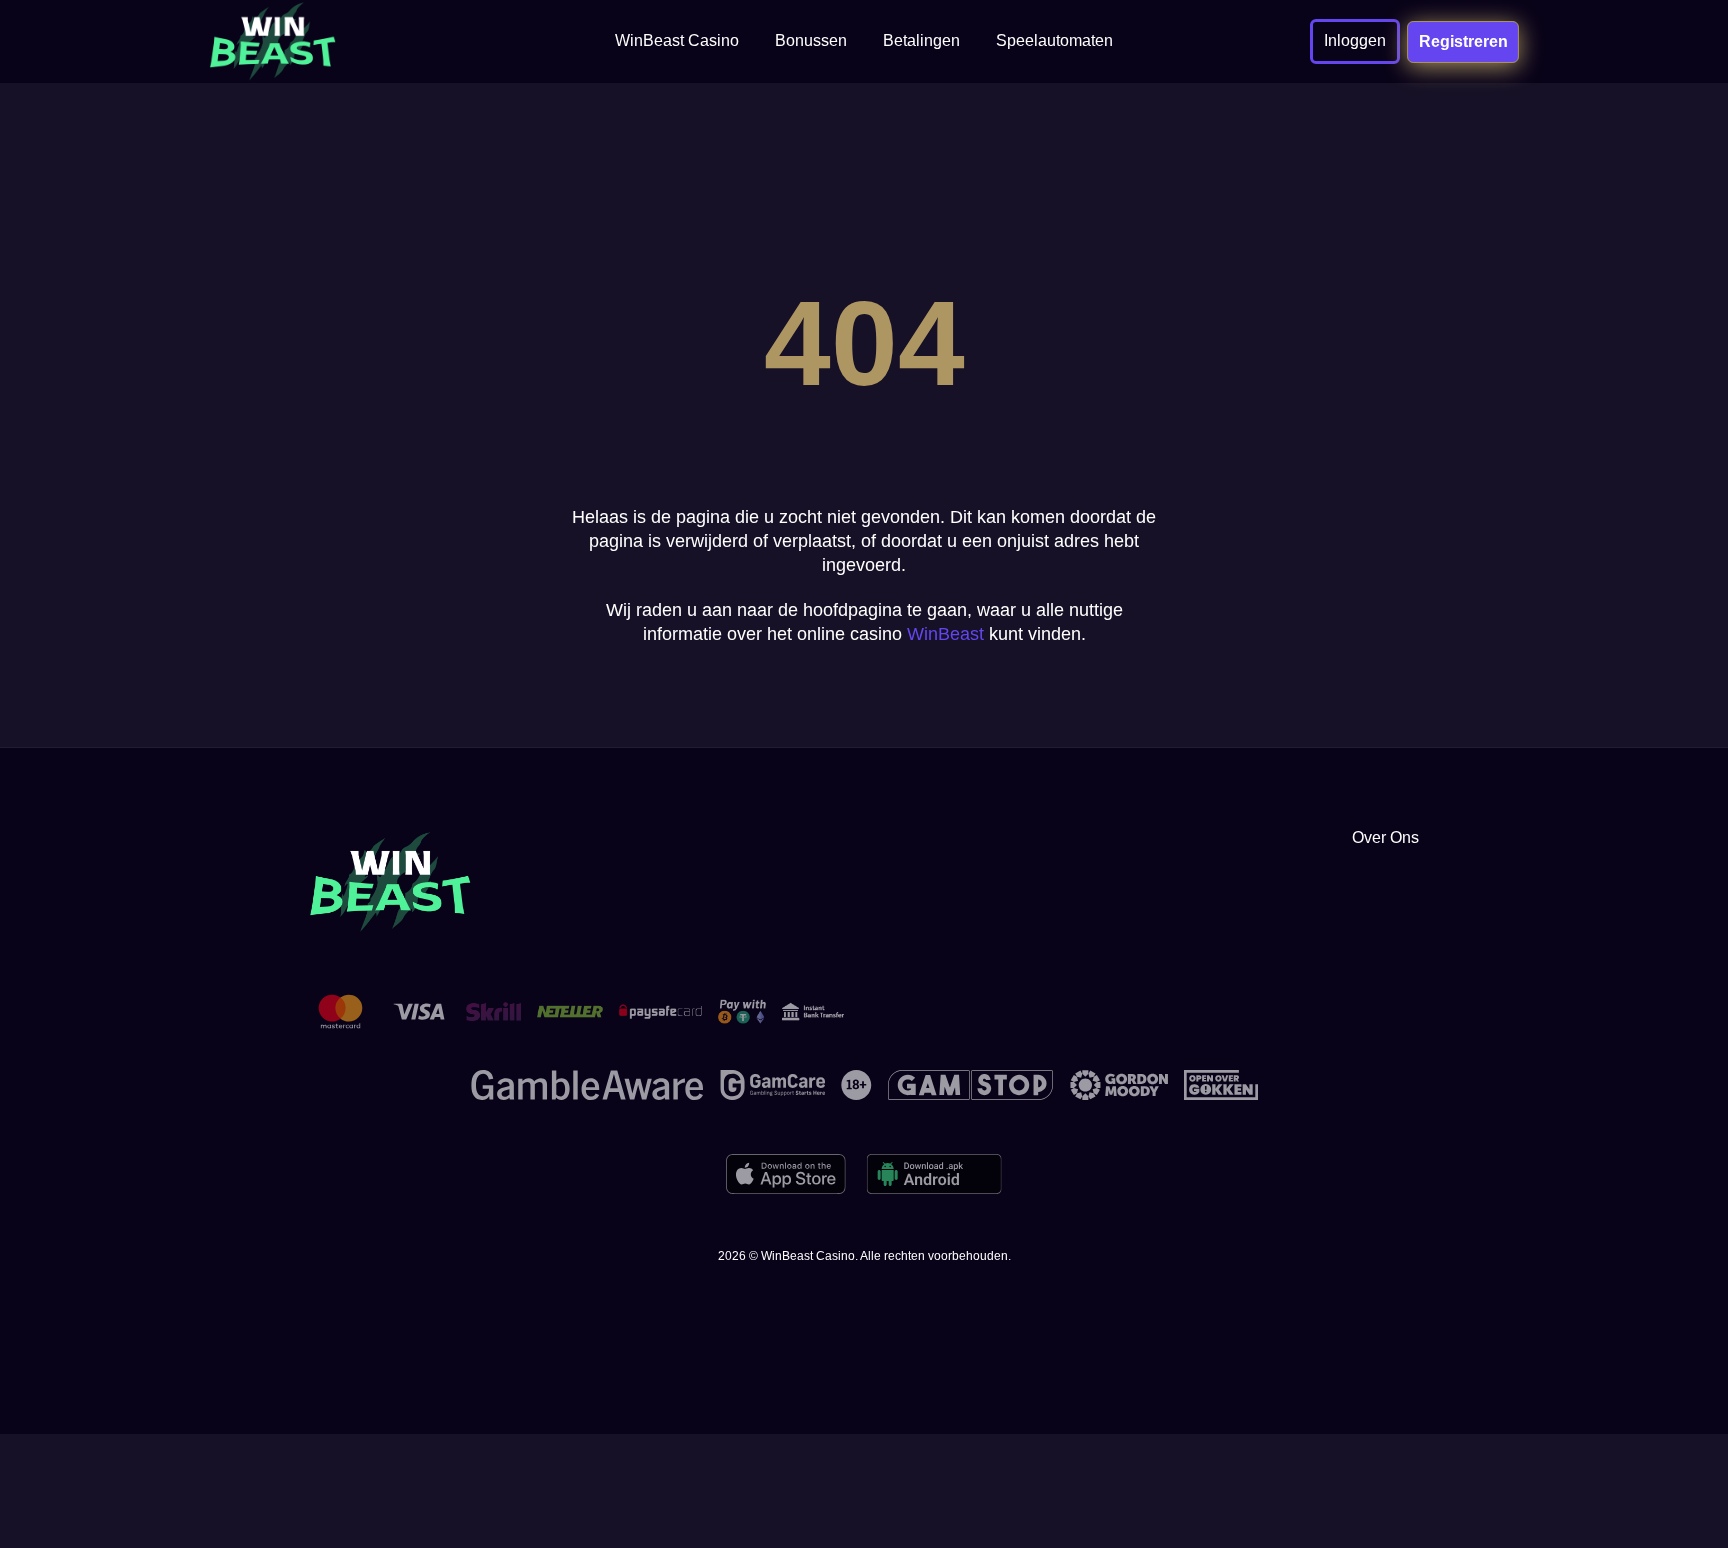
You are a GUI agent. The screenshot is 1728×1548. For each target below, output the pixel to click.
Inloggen (1355, 40)
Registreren (1462, 41)
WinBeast (945, 634)
